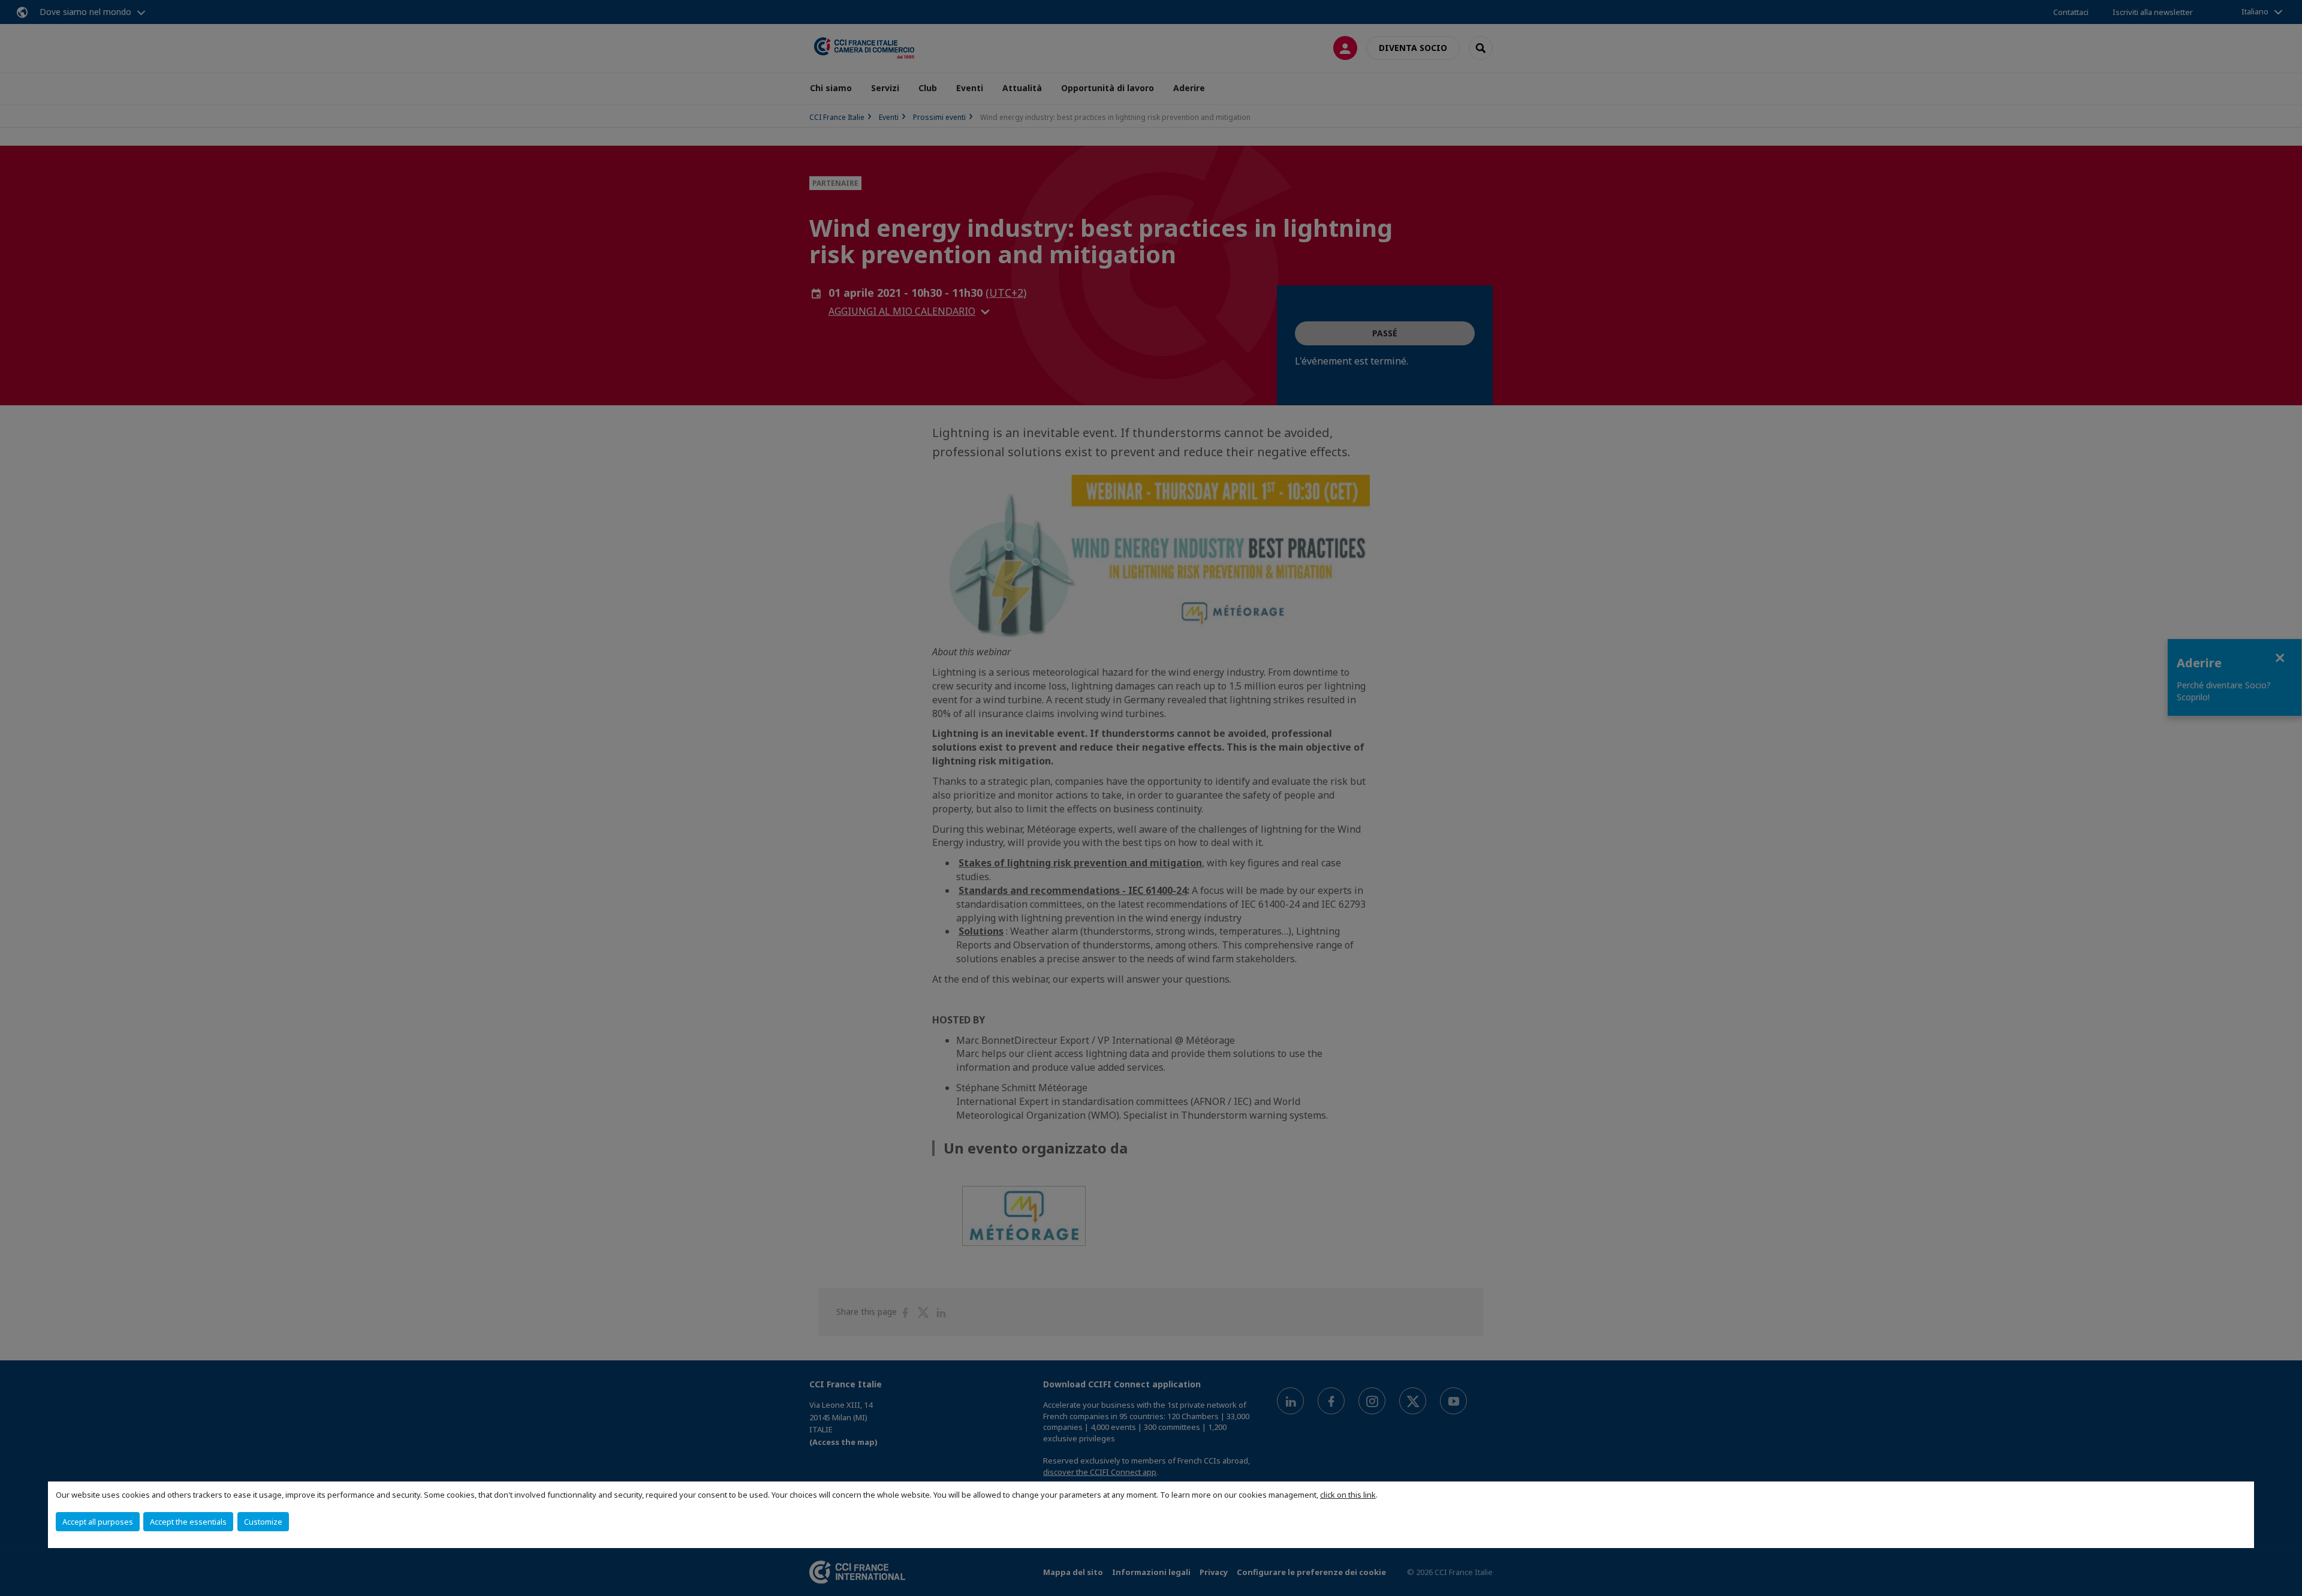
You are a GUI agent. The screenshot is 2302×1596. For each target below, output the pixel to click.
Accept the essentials (188, 1522)
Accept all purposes (98, 1522)
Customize (263, 1522)
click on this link (1348, 1495)
